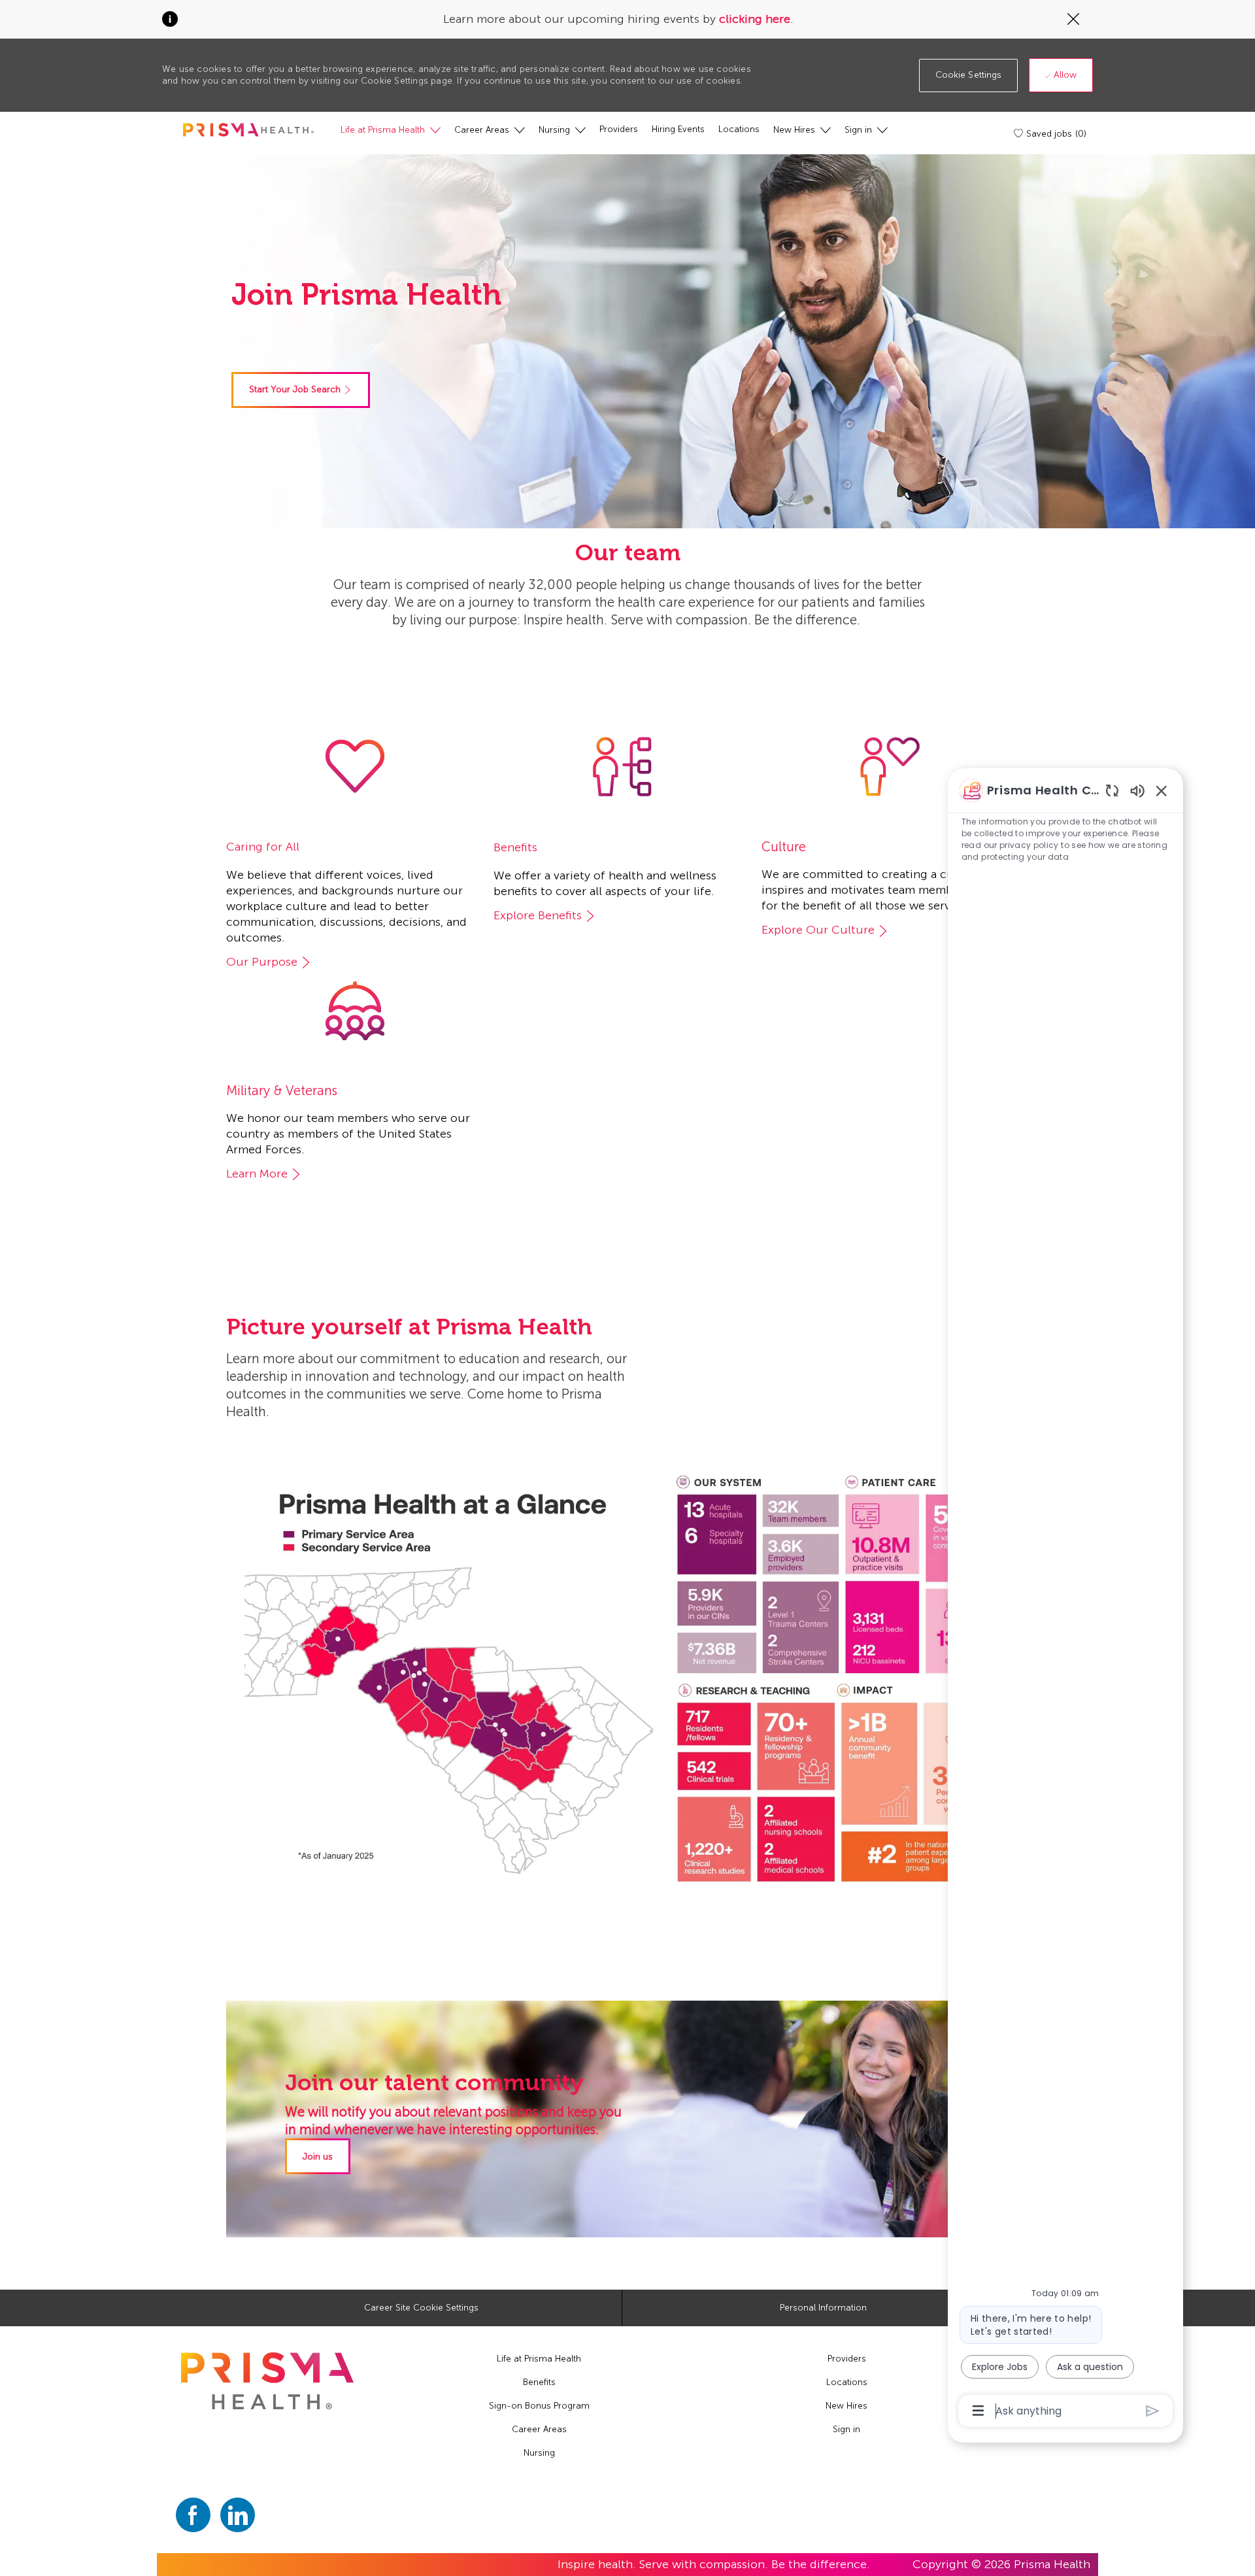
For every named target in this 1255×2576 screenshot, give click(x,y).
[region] (1065, 1600)
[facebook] (193, 2515)
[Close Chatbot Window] (1162, 790)
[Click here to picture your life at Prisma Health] (622, 1676)
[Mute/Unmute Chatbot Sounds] (1137, 790)
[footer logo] (267, 2381)
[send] (1153, 2411)
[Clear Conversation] (1112, 790)
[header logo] (248, 130)
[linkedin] (238, 2515)
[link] (301, 390)
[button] (969, 76)
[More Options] (978, 2411)
